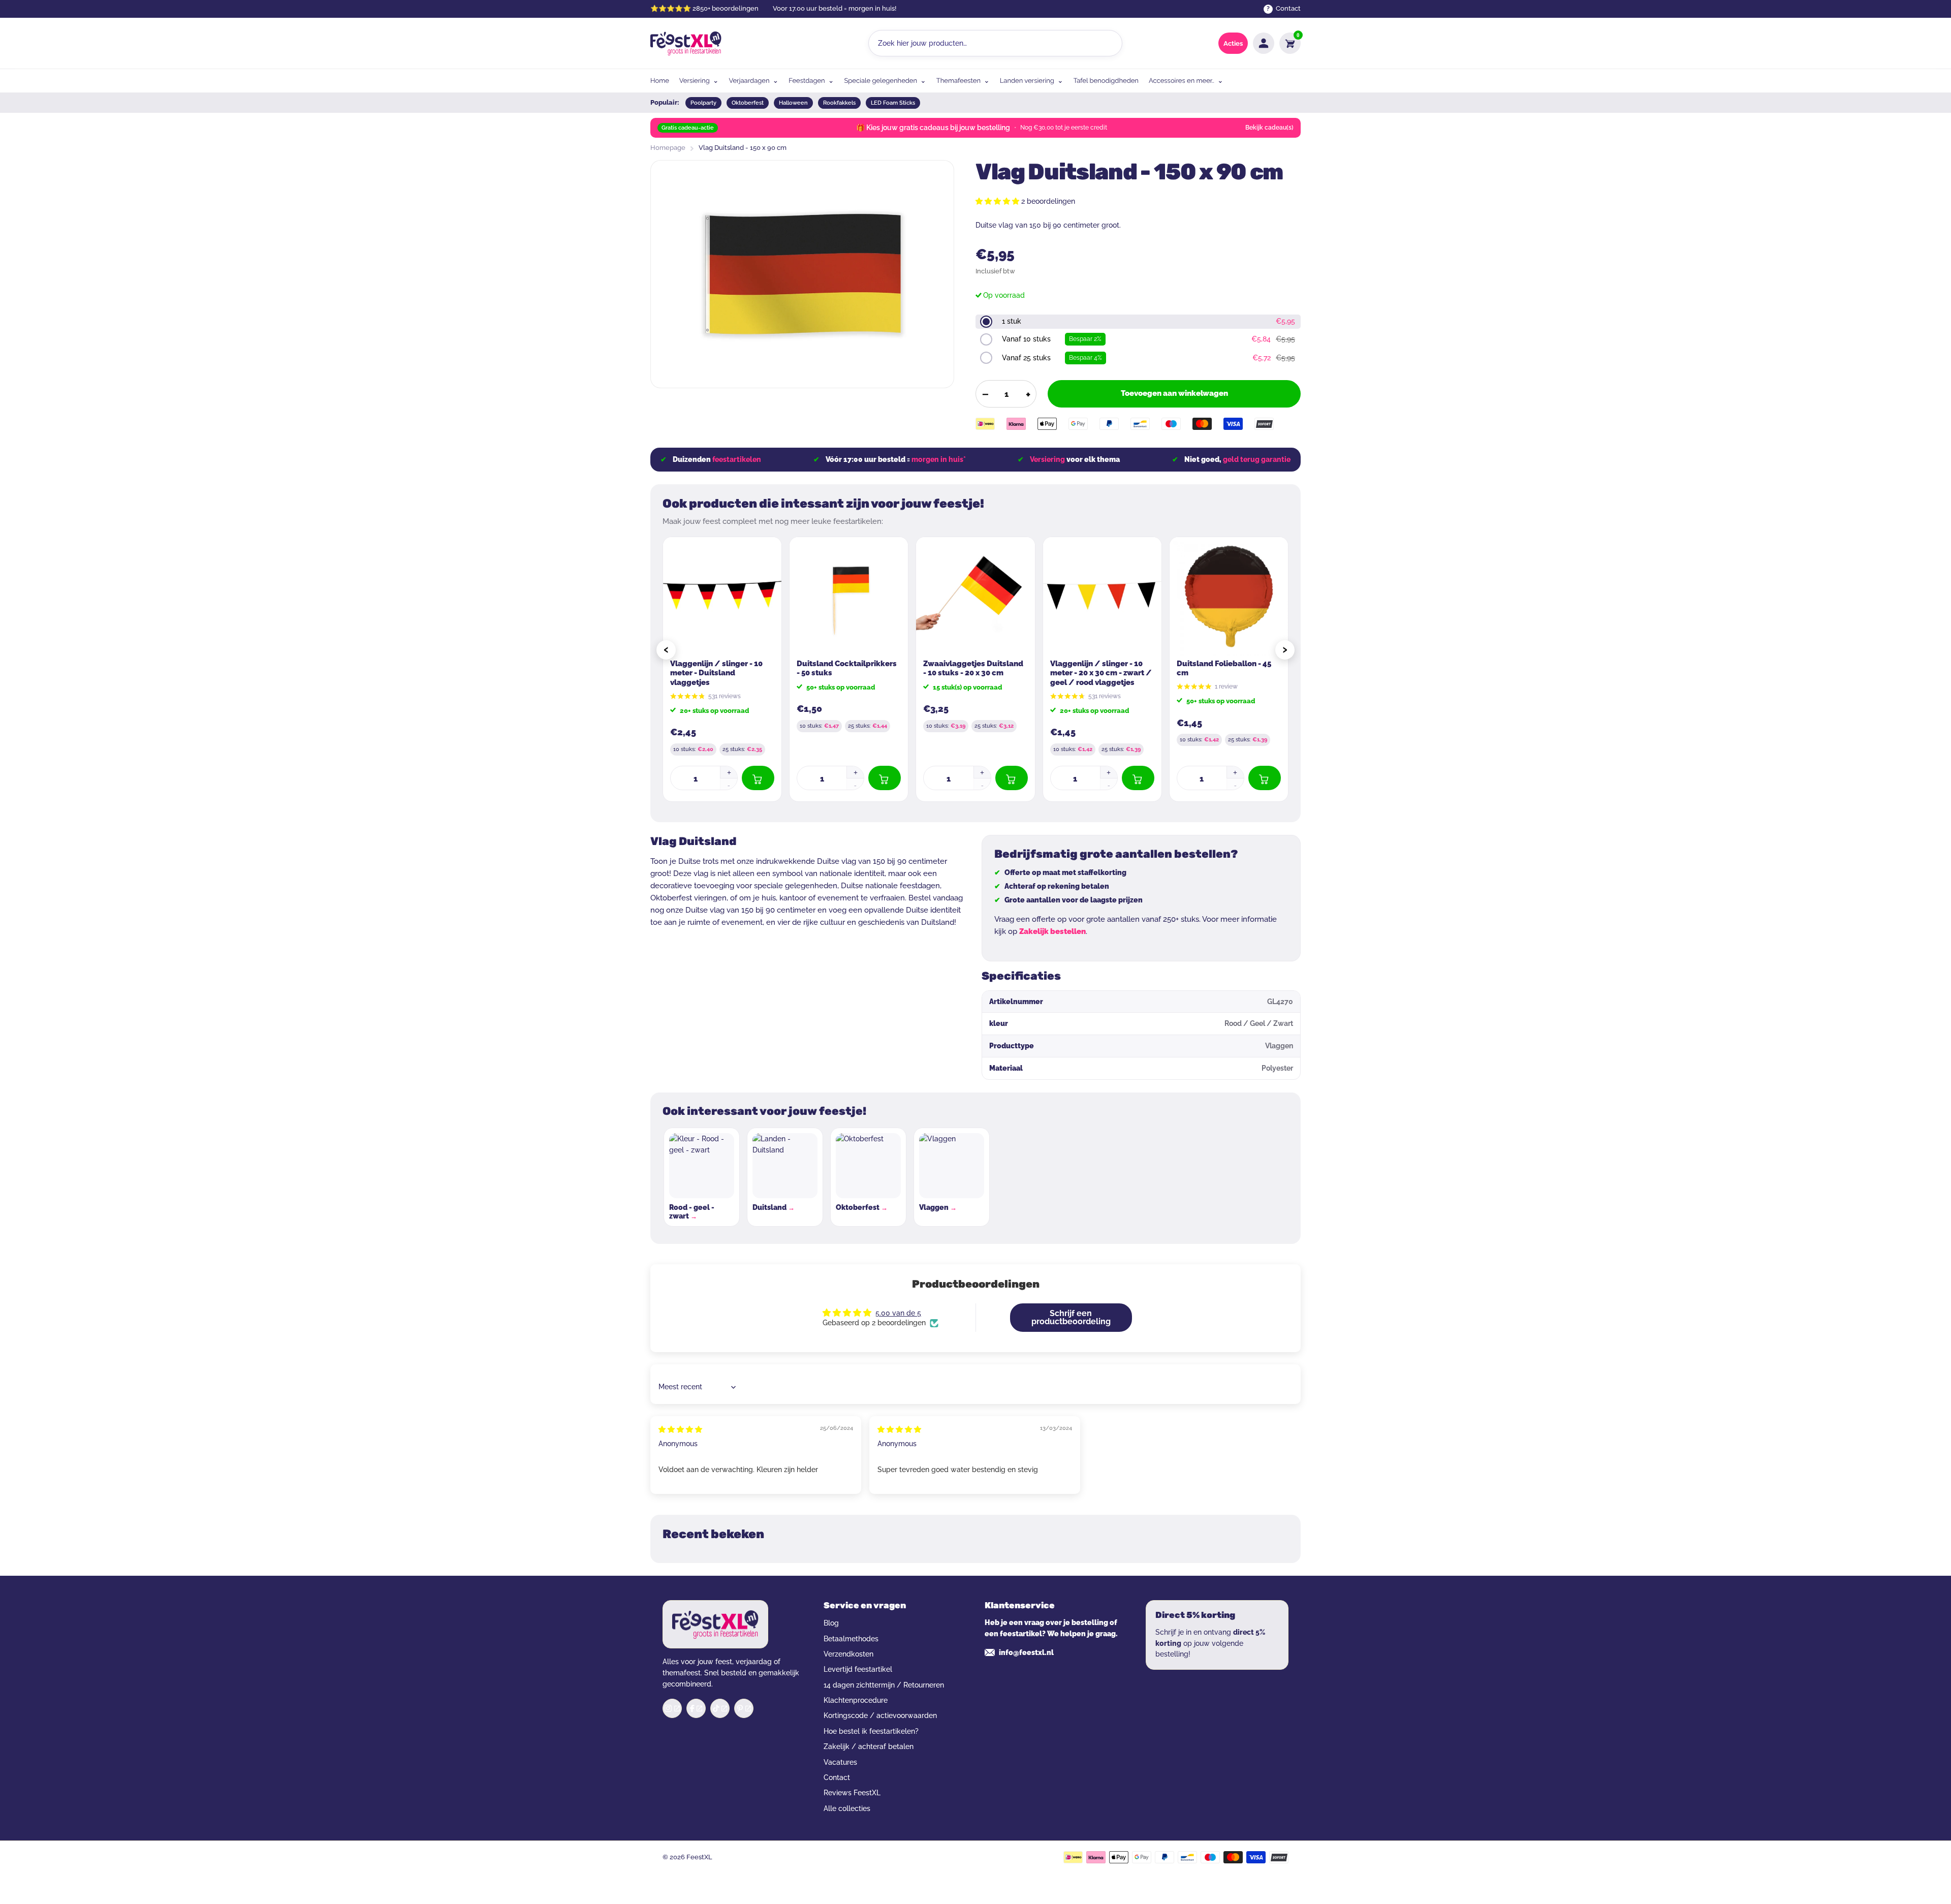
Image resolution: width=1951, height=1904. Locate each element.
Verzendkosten (848, 1654)
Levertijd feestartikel (858, 1669)
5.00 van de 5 (898, 1313)
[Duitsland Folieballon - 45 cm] (1229, 596)
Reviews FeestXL (852, 1793)
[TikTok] (720, 1708)
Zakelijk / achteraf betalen (869, 1746)
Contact (837, 1777)
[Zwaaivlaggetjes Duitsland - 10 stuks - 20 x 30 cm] (975, 596)
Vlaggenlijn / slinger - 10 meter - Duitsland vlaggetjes (716, 673)
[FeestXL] (686, 43)
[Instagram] (672, 1708)
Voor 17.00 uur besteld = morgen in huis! (835, 8)
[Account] (1264, 43)
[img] (680, 1429)
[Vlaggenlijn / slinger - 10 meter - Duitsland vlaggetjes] (722, 596)
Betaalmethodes (851, 1639)
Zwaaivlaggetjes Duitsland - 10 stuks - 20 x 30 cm (973, 668)
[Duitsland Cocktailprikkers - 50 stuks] (849, 596)
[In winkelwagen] (758, 778)
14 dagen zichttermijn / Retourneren (884, 1685)
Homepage (668, 148)
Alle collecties (847, 1808)
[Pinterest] (744, 1708)
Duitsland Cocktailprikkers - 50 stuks (847, 668)
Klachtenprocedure (856, 1700)
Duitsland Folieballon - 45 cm (1224, 668)
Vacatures (840, 1762)
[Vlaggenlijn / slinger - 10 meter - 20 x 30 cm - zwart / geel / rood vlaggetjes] (1102, 596)
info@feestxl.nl (1026, 1652)
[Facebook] (696, 1708)
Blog (831, 1623)
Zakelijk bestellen (1052, 931)
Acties (1233, 43)
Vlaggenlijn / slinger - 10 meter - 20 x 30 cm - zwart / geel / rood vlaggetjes (1101, 673)
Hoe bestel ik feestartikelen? (871, 1731)
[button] (998, 201)
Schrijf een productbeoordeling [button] (1071, 1317)
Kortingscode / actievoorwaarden (880, 1715)
